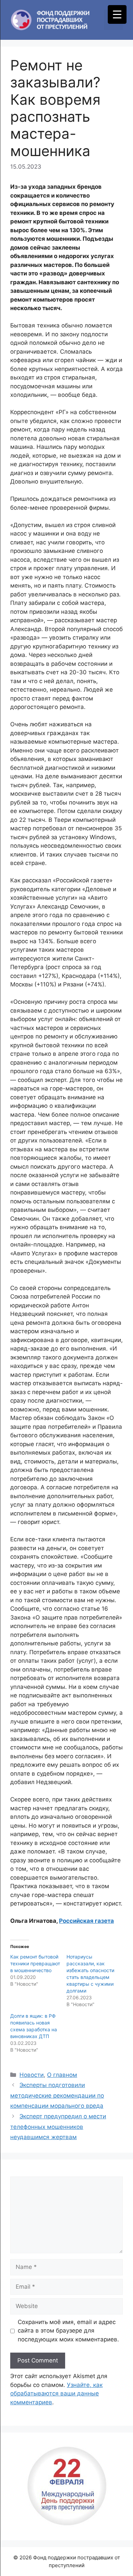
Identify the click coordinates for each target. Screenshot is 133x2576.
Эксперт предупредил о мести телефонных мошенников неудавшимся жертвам (58, 2127)
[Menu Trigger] (117, 14)
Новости (32, 2075)
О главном (62, 2075)
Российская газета (86, 1921)
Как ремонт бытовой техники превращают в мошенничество (35, 1963)
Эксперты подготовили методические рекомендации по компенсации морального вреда (57, 2095)
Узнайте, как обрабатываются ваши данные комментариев (56, 2394)
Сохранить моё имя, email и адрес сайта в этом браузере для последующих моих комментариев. (68, 2331)
